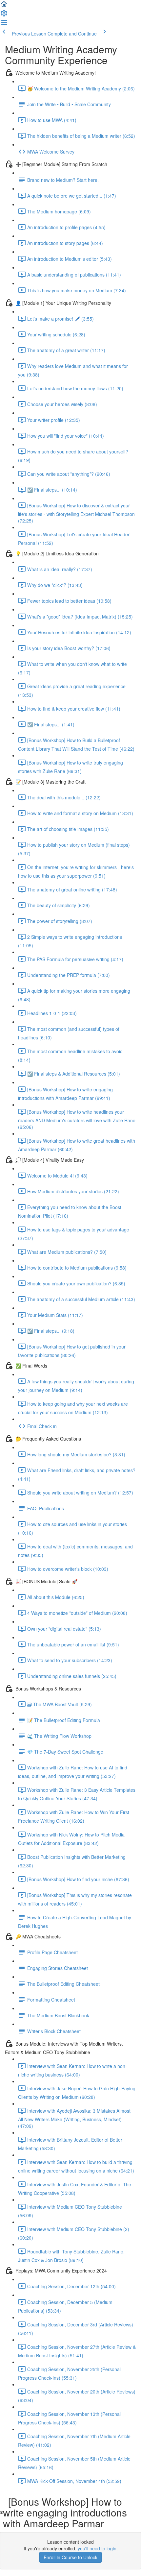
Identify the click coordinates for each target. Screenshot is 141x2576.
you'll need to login (97, 2548)
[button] (4, 6)
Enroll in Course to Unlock (70, 2557)
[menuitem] (4, 15)
